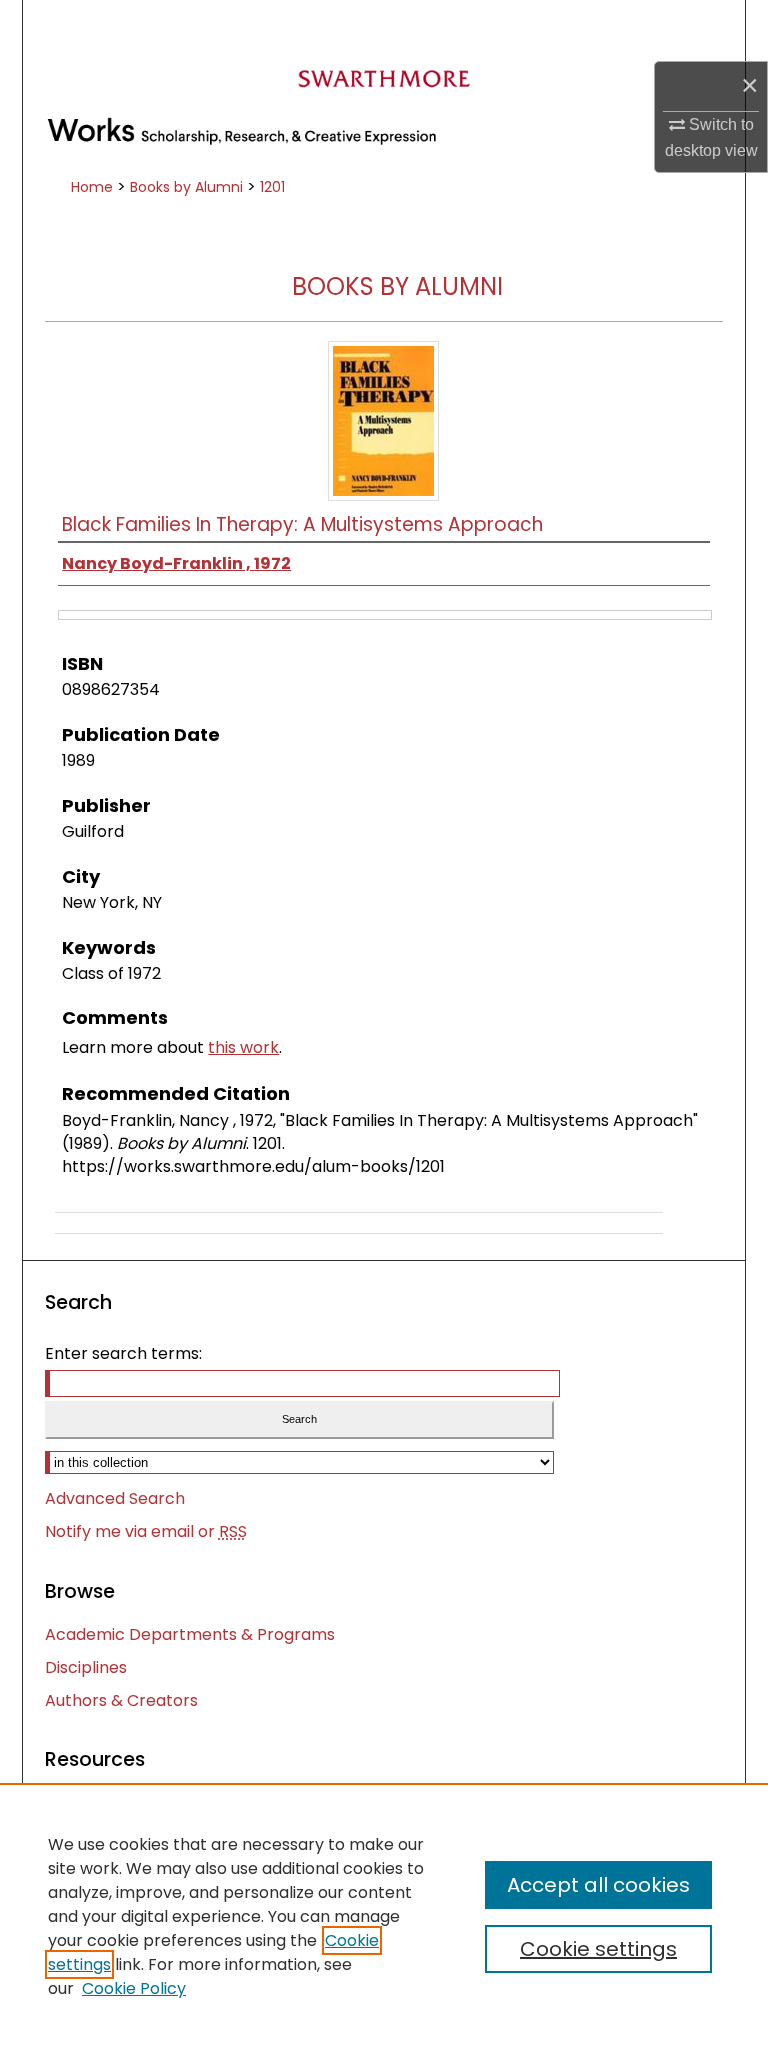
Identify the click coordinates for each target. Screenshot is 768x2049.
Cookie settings (598, 1949)
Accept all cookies (598, 1885)
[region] (384, 1916)
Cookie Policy (134, 1988)
